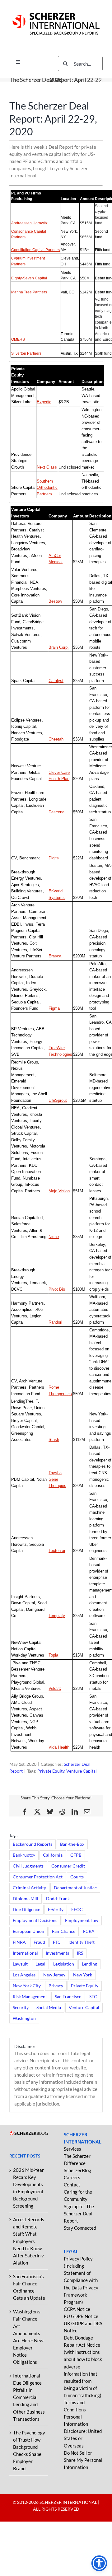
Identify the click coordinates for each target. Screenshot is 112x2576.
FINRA (19, 1942)
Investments (57, 1953)
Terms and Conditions (75, 2406)
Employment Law (82, 1920)
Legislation (64, 1964)
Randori (55, 1322)
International (25, 1953)
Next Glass (47, 467)
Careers (72, 2177)
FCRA (89, 1931)
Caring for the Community (78, 2195)
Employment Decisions (35, 1920)
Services (72, 2149)
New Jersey (54, 1975)
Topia (53, 1655)
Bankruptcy (24, 1855)
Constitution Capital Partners (35, 250)
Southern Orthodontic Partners (47, 488)
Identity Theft (82, 1942)
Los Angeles (24, 1975)
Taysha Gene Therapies (57, 1479)
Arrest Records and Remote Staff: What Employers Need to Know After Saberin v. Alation (29, 2241)
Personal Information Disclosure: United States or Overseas (83, 2431)
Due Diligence (26, 1910)
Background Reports (33, 1844)
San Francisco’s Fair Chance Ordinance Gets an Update (29, 2287)
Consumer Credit (68, 1866)
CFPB (76, 1855)
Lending (89, 1964)
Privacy (56, 1986)
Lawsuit (20, 1964)
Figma (54, 1008)
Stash (54, 1440)
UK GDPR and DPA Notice (83, 2327)
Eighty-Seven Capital (29, 278)
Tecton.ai (57, 1551)
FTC (57, 1942)
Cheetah (56, 739)
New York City (27, 1986)
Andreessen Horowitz (29, 223)
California (53, 1855)
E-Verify (56, 1910)
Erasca (55, 956)
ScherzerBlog (77, 2170)
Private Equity (51, 1771)
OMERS (18, 339)
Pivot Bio (57, 1289)
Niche (54, 1237)
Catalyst (56, 681)
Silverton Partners (26, 353)
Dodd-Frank (58, 1899)
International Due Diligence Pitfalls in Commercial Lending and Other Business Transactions (29, 2397)
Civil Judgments (28, 1866)
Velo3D (55, 1688)
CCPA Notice (77, 2309)
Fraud (39, 1942)
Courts (77, 1877)
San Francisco (68, 1997)
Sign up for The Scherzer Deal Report (79, 2214)
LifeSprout (58, 1100)
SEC (93, 1997)
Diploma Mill (26, 1899)
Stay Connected (80, 2228)
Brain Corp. (59, 647)
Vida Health (59, 1747)
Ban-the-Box (72, 1844)
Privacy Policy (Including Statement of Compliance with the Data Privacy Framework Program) (81, 2280)
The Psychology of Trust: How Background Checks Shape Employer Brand (29, 2450)
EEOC (77, 1910)
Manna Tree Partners (29, 292)
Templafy (57, 1616)
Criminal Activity (29, 1888)
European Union (28, 1931)
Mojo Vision (59, 1191)
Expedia (44, 402)
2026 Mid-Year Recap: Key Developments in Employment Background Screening (28, 2188)
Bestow (55, 601)
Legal (40, 1964)
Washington (24, 2018)
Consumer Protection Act (38, 1877)
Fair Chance (64, 1931)
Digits (54, 858)
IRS (80, 1953)
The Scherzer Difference (77, 2160)
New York (83, 1975)
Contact (72, 2185)
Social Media (49, 2008)
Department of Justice (75, 1888)
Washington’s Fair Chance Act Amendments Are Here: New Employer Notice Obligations (28, 2337)
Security (21, 2008)
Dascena (56, 812)
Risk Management (30, 1997)
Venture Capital (82, 1771)
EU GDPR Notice (81, 2316)
